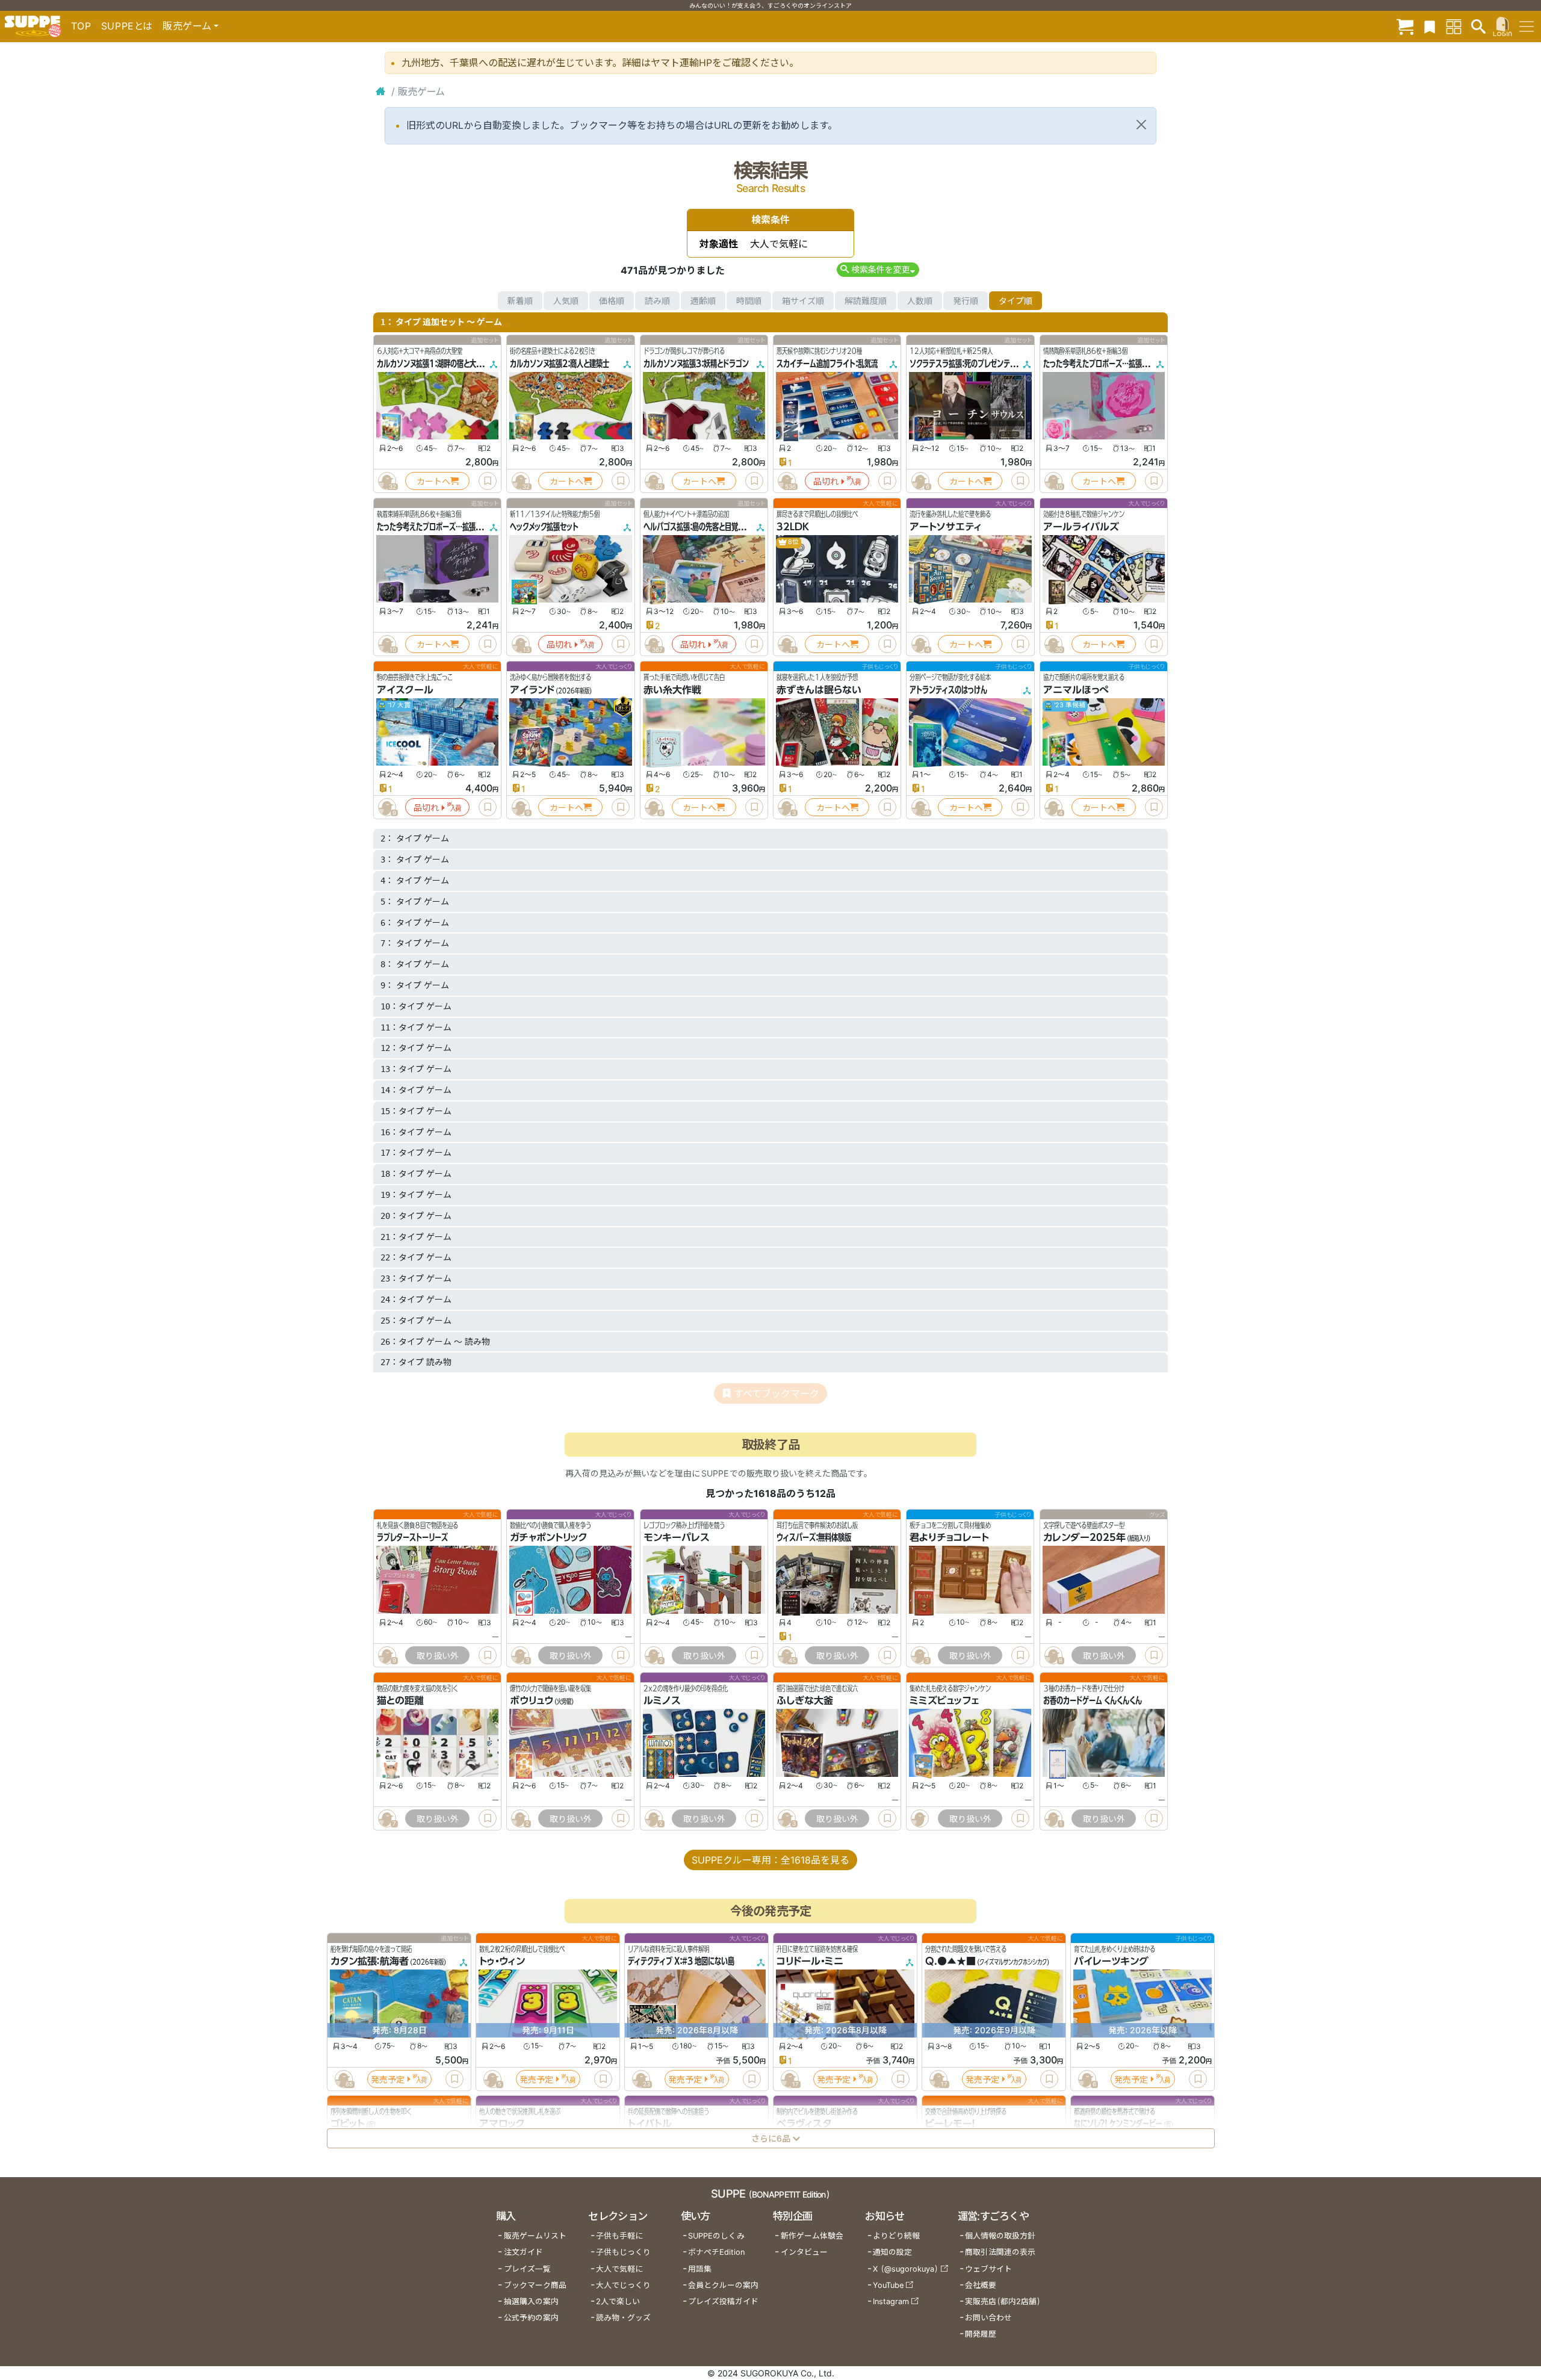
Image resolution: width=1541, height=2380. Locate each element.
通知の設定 (892, 2252)
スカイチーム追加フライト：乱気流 (827, 364)
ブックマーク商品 (535, 2285)
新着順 (520, 301)
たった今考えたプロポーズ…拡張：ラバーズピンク (1117, 364)
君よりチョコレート (949, 1537)
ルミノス (662, 1701)
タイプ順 (1015, 301)
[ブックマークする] (488, 481)
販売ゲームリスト (535, 2236)
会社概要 (981, 2285)
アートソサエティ (946, 527)
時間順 (749, 301)
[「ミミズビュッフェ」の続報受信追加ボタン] (920, 1818)
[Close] (1141, 125)
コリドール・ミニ (810, 1962)
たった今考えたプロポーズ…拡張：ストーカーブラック (456, 527)
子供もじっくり (623, 2252)
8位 (793, 542)
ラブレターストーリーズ (412, 1537)
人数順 (920, 301)
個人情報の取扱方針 (1000, 2236)
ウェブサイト (988, 2269)
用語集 (700, 2269)
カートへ (433, 481)
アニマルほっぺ (1076, 690)
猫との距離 (400, 1701)
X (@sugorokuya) (906, 2269)
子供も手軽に (619, 2236)
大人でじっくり (623, 2285)
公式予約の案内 (531, 2318)
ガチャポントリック (549, 1537)
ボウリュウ (532, 1701)
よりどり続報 (896, 2236)
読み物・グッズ (623, 2318)
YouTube (888, 2285)
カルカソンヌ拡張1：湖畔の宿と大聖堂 (433, 364)
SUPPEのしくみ (716, 2236)
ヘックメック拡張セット (544, 527)
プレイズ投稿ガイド (723, 2301)
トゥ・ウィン (502, 1962)
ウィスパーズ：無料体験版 (814, 1537)
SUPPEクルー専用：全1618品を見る (770, 1860)
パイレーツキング (1111, 1962)
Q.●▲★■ (950, 1962)
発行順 (966, 301)
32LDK (793, 527)
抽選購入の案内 (531, 2301)
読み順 (657, 301)
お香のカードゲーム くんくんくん (1093, 1701)
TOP (81, 26)
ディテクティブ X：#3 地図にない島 (681, 1962)
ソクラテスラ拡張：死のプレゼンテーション (972, 364)
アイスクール (405, 690)
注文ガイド (523, 2252)
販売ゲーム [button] (187, 26)
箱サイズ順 (803, 301)
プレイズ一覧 (527, 2269)
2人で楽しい (618, 2301)
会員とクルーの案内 (723, 2285)
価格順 (612, 301)
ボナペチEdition (716, 2252)
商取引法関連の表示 (1000, 2252)
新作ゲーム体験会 (812, 2236)
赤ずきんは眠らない (819, 690)
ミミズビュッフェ (944, 1701)
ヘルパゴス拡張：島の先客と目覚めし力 (700, 527)
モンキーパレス (677, 1537)
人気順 (566, 301)
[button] (878, 269)
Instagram (891, 2301)
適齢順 (703, 301)
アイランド (532, 690)
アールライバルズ (1081, 527)
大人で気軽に (619, 2269)
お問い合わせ (988, 2318)
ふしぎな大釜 (805, 1701)
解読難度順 (866, 301)
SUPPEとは (127, 26)
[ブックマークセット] (1430, 26)
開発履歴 (981, 2334)
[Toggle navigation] (1527, 26)
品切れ (826, 481)
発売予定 (388, 2079)
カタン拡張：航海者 (370, 1962)
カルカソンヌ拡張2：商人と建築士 (560, 364)
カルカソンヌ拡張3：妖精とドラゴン (696, 364)
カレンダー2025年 (1084, 1537)
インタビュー (804, 2252)
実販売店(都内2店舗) (1003, 2301)
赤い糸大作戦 (672, 690)
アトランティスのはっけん (948, 690)
